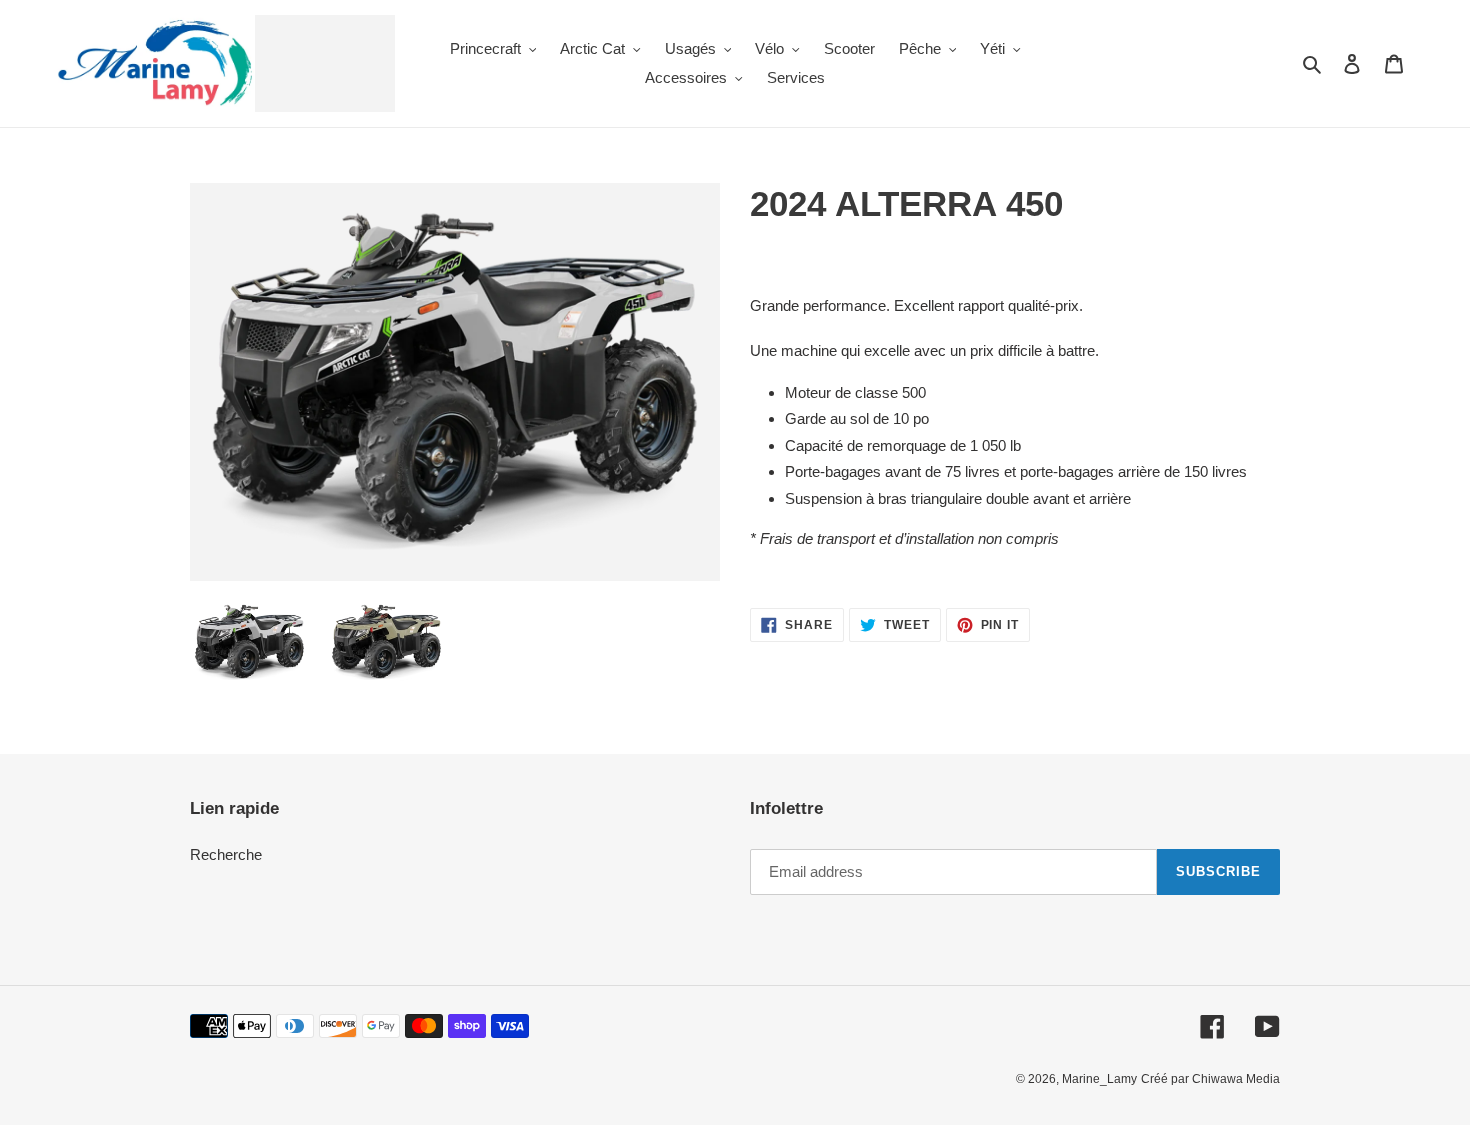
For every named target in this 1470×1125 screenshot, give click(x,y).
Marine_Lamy (1099, 1079)
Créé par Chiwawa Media (1210, 1079)
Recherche (226, 854)
